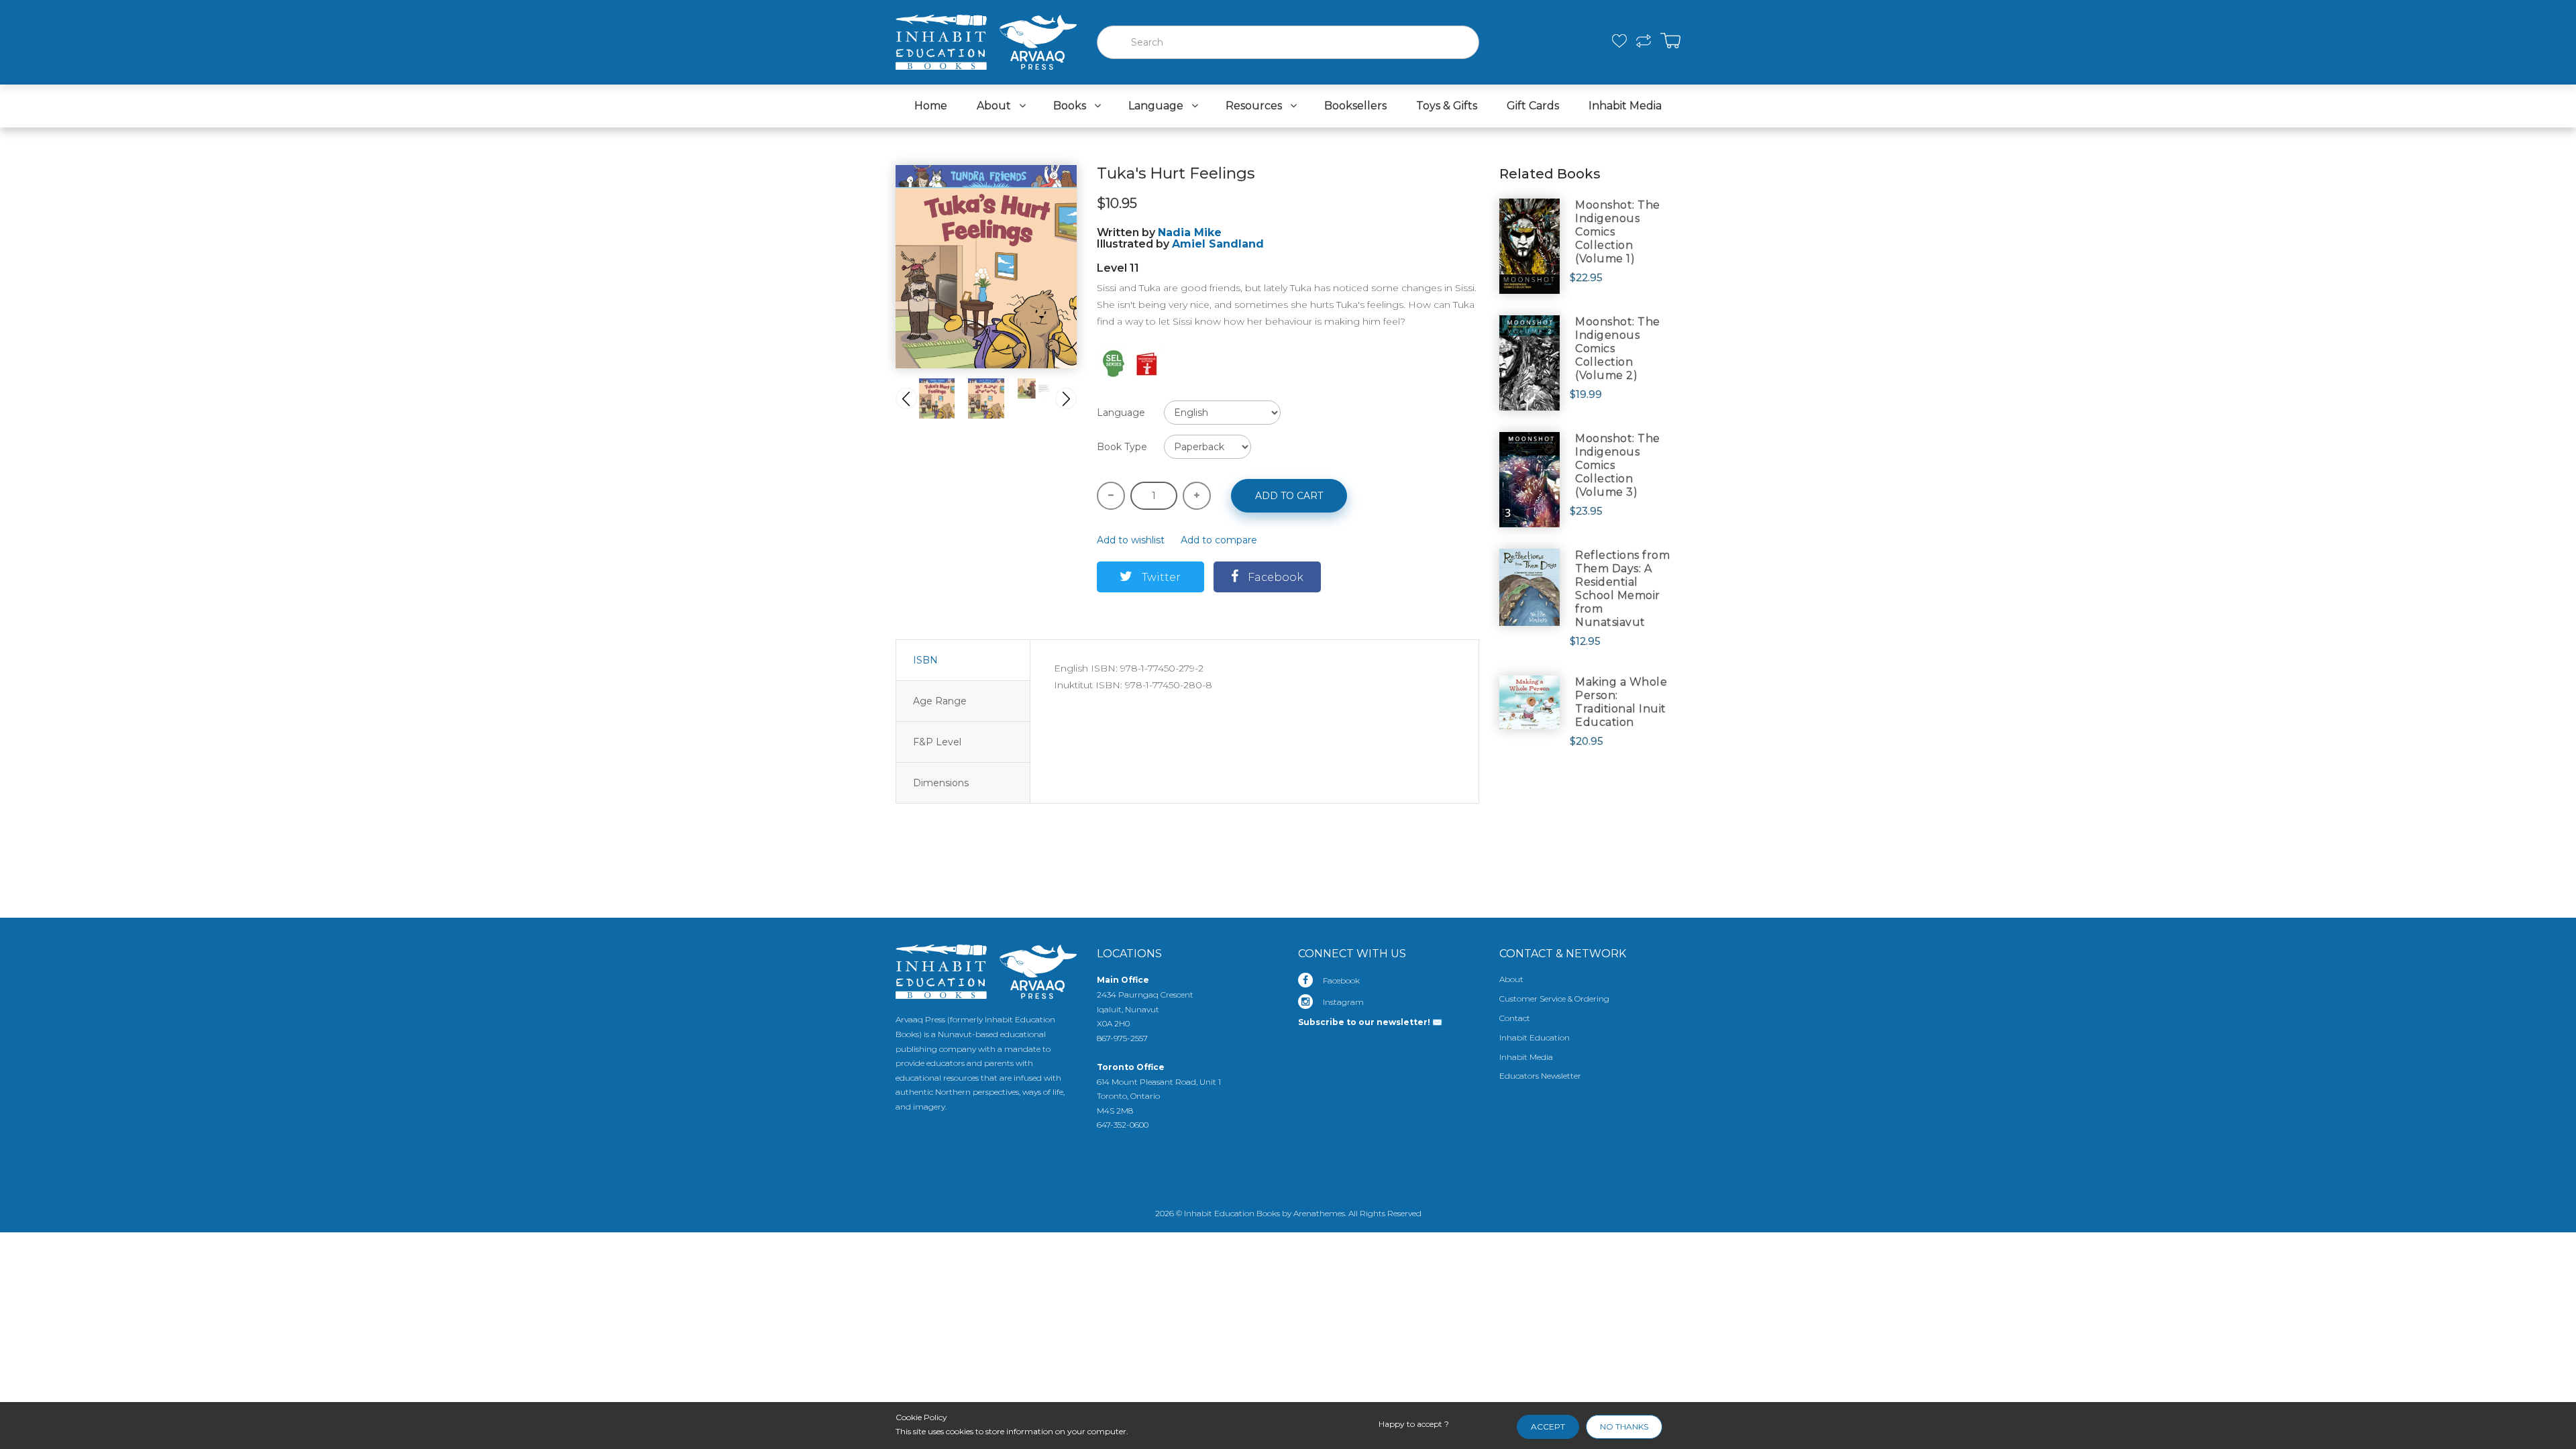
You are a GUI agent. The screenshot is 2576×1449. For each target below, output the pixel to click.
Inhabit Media (1526, 1057)
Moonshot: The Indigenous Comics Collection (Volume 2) (1618, 348)
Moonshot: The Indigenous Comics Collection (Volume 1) (1618, 232)
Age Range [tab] (940, 701)
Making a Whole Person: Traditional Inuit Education (1621, 702)
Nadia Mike (1190, 232)
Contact (1515, 1018)
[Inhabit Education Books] (986, 39)
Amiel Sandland (1218, 244)
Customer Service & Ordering (1554, 999)
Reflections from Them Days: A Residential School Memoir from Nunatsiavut (1622, 589)
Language (1121, 413)
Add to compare (1219, 540)
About (1511, 979)
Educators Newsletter (1540, 1076)
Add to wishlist (1131, 540)
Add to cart (1289, 496)
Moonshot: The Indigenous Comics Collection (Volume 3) (1618, 465)
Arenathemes (1319, 1213)
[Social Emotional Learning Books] (1114, 363)
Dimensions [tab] (941, 783)
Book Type (1122, 447)
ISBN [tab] (925, 660)
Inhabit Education (1535, 1037)
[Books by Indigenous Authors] (1147, 363)
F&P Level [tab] (937, 742)
